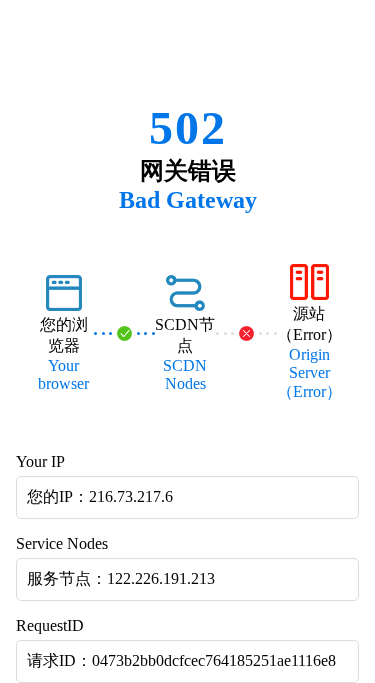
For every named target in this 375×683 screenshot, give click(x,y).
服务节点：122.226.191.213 (121, 578)
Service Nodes (62, 543)
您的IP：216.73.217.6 (100, 496)
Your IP (40, 461)
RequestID (50, 625)
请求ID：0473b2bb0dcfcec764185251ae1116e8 (181, 660)
